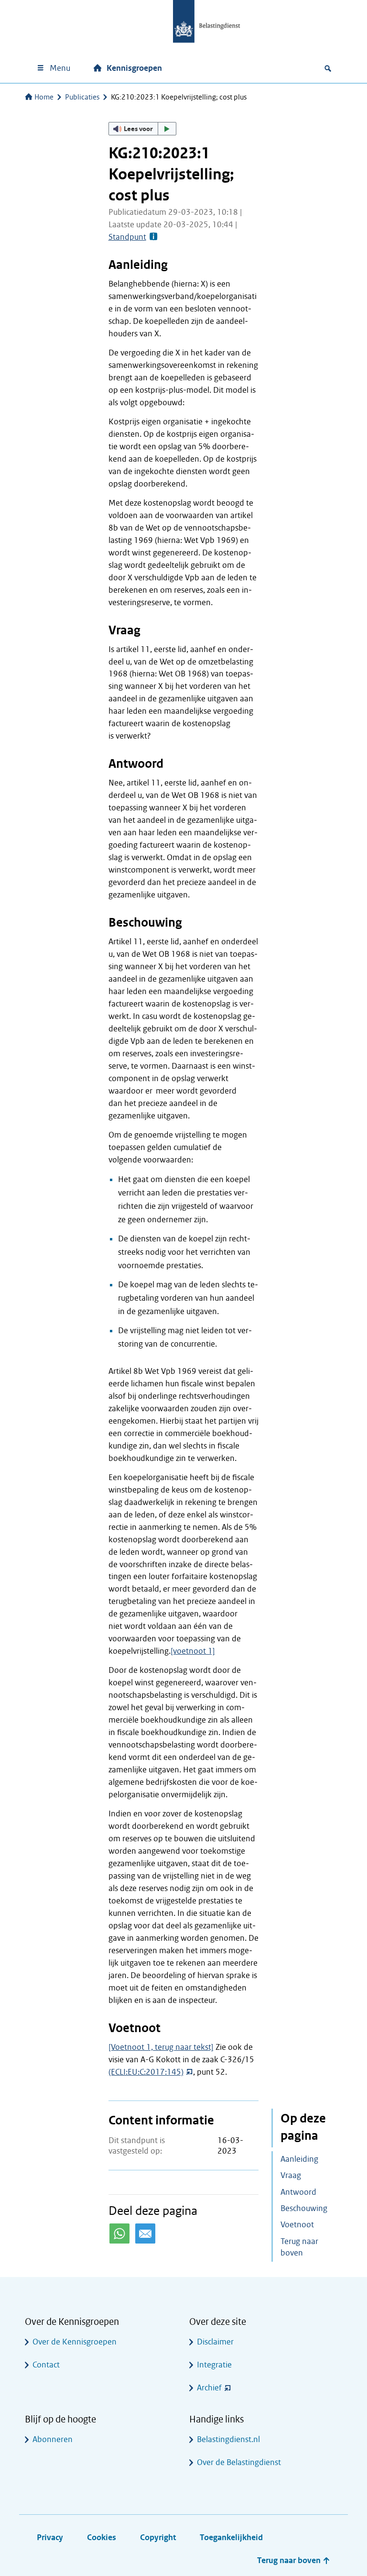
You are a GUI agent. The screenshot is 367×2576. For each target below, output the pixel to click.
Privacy (50, 2537)
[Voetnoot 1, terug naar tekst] (161, 2047)
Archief (209, 2388)
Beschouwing (304, 2208)
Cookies (102, 2537)
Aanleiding (299, 2159)
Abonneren (53, 2439)
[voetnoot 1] (193, 1651)
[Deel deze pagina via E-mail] (145, 2233)
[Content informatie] (153, 237)
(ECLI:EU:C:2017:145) (146, 2072)
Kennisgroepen (134, 68)
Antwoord (298, 2192)
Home (44, 97)
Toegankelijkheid (231, 2537)
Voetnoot (297, 2225)
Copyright (158, 2537)
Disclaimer (215, 2342)
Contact (46, 2365)
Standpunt (127, 237)
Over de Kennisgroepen (75, 2342)
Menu (60, 68)
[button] (142, 129)
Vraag (291, 2175)
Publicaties (82, 97)
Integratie (214, 2365)
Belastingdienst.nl (228, 2439)
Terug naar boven (299, 2247)
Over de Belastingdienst (239, 2462)
